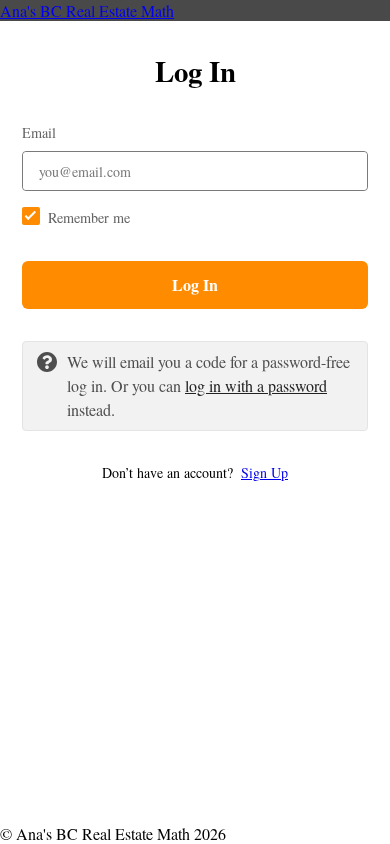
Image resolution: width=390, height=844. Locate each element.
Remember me (89, 217)
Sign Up (264, 472)
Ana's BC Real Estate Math (87, 10)
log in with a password (256, 385)
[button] (195, 472)
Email (39, 132)
